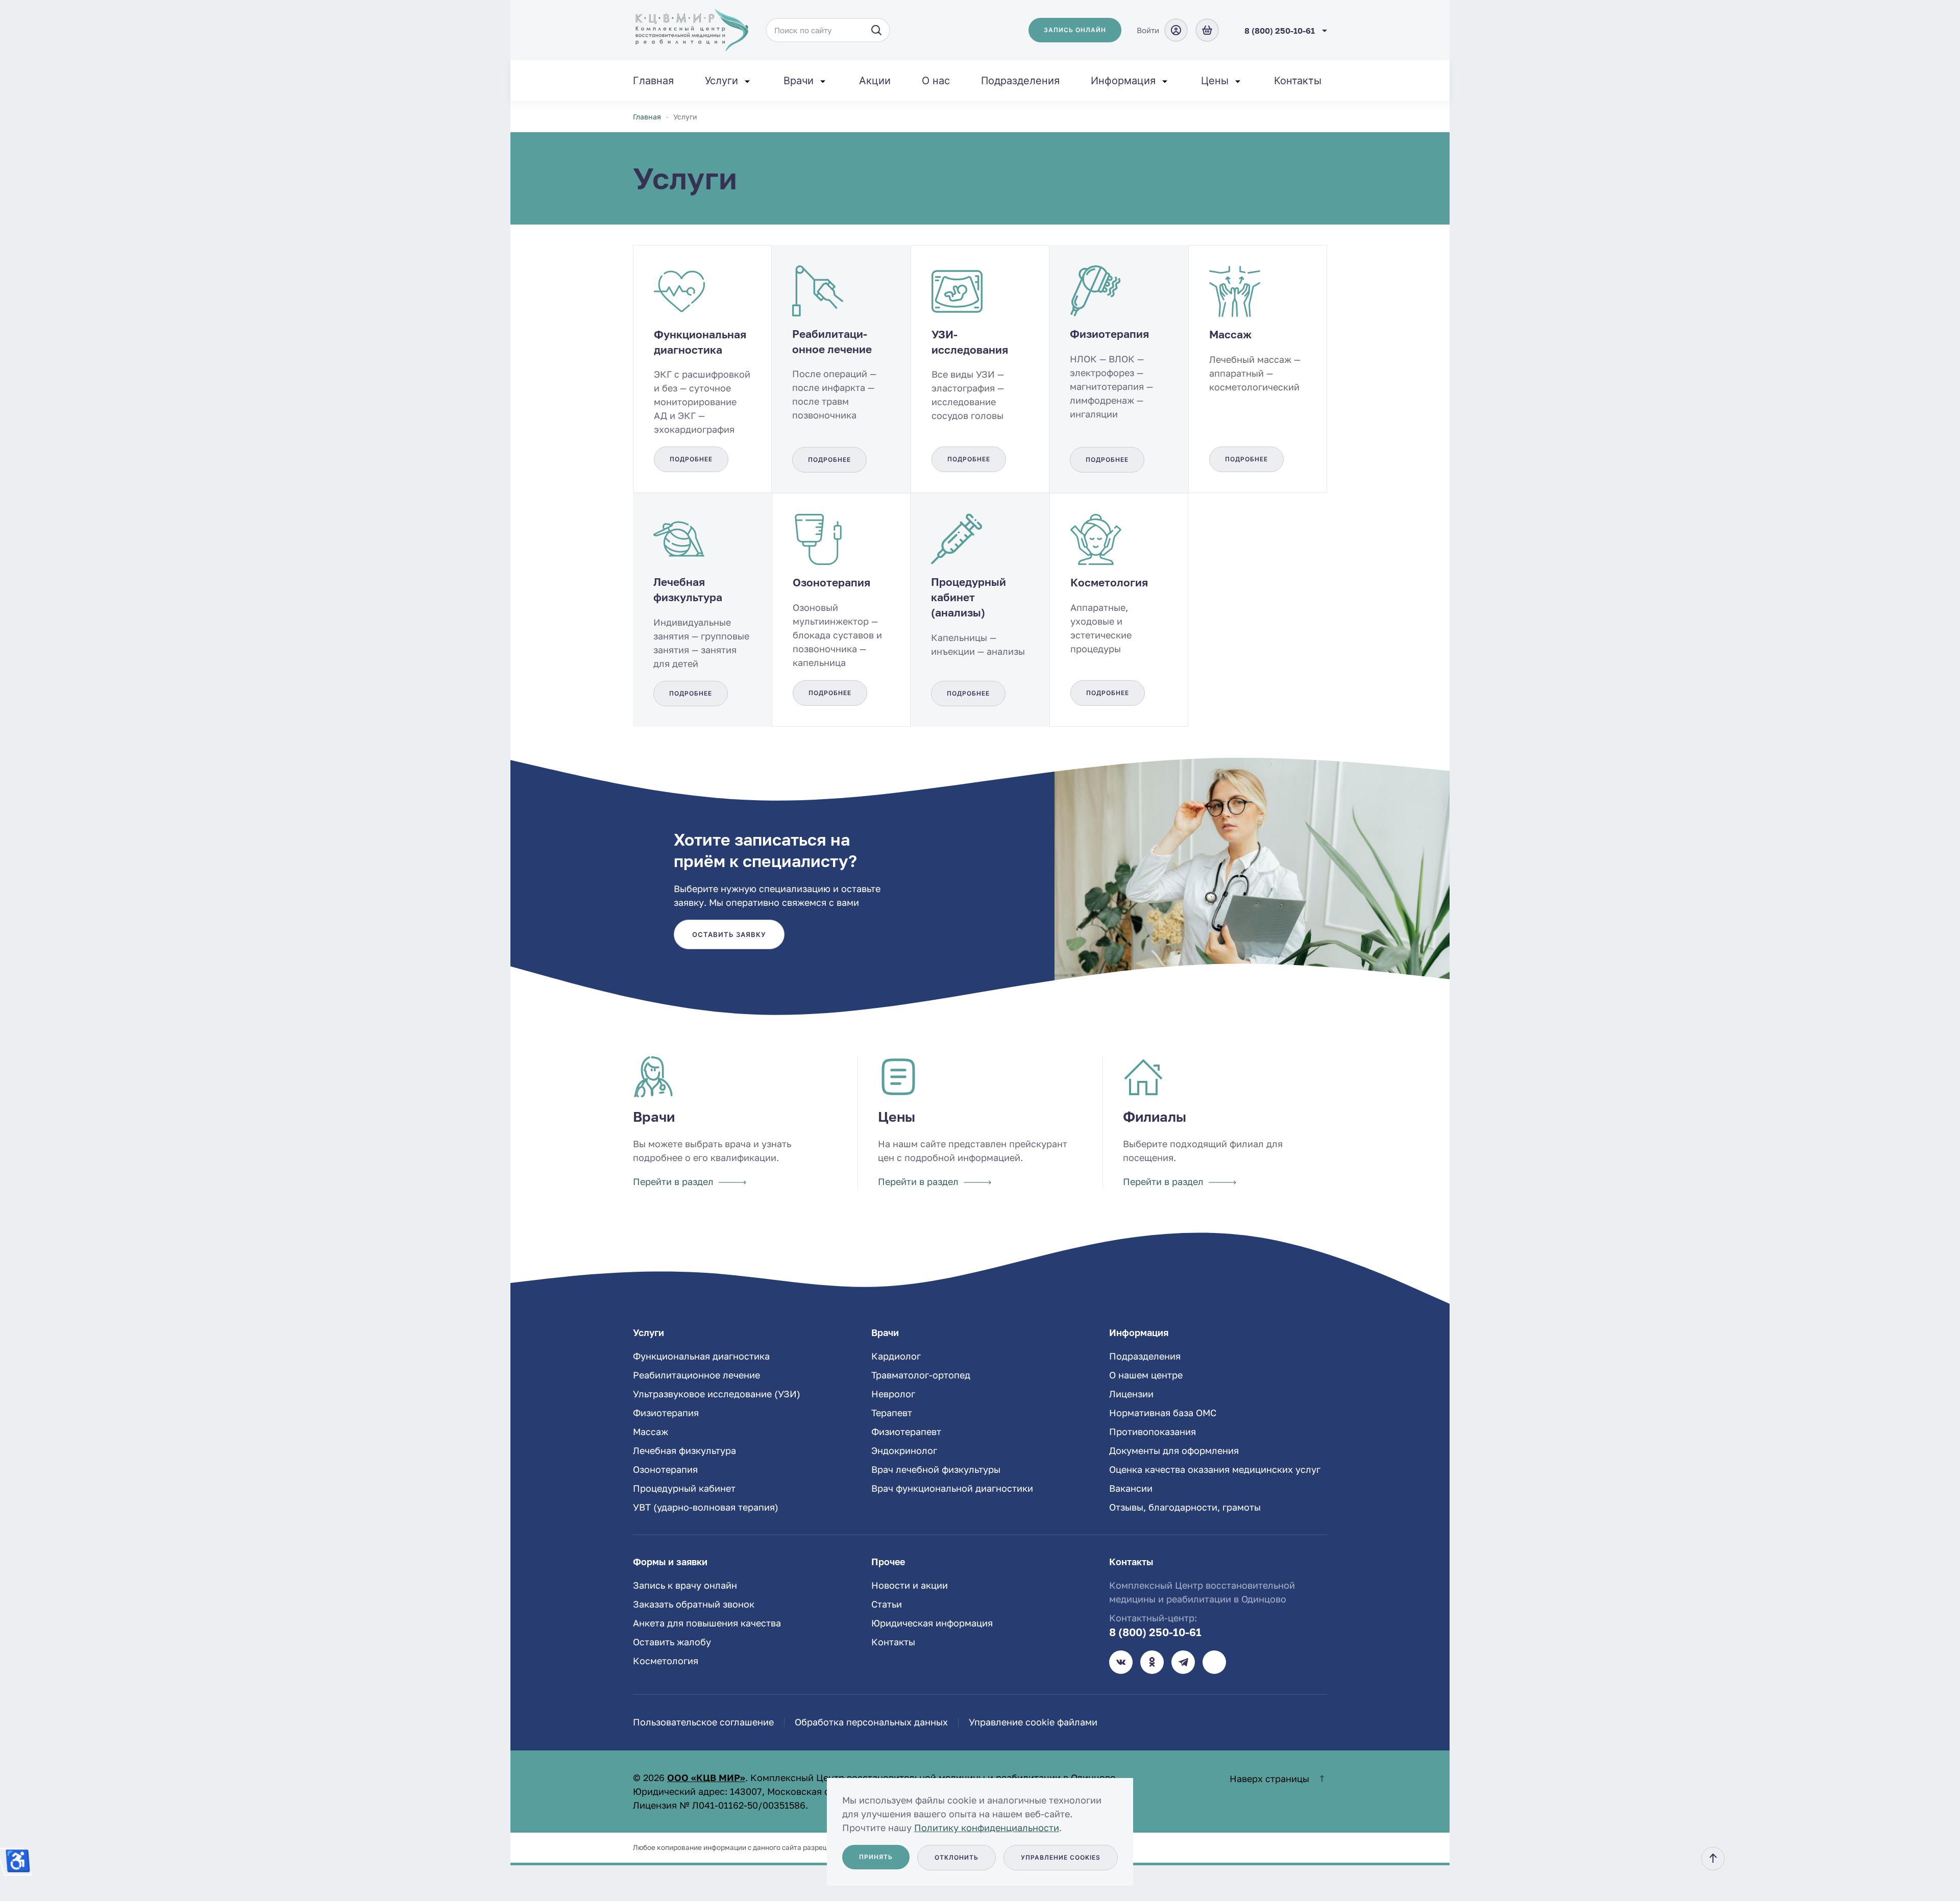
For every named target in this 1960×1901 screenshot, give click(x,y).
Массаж (651, 1431)
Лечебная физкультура (684, 1450)
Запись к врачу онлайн (685, 1585)
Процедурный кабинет (684, 1488)
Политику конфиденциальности (987, 1828)
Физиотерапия (666, 1413)
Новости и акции (910, 1585)
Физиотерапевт (906, 1431)
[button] (1713, 1859)
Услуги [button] (721, 81)
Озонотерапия (665, 1469)
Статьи (887, 1604)
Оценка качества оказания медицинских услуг (1215, 1469)
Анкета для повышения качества (707, 1623)
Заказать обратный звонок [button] (694, 1604)
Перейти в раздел (673, 1181)
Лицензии (1131, 1394)
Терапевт (892, 1413)
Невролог (893, 1394)
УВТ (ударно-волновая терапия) (706, 1507)
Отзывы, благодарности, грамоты (1185, 1507)
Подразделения (1020, 81)
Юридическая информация (932, 1623)
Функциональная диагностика (701, 1356)
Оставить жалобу (672, 1642)
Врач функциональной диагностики (952, 1488)
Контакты (1298, 81)
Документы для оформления (1174, 1450)
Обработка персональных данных (871, 1722)
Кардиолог (896, 1356)
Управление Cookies (1061, 1857)
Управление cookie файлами (1033, 1722)
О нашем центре (1146, 1375)
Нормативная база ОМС (1163, 1413)
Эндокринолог (904, 1450)
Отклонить (957, 1857)
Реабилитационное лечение (696, 1375)
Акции (875, 81)
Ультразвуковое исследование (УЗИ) (717, 1394)
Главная (653, 81)
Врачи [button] (799, 81)
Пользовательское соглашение (703, 1722)
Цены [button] (1215, 81)
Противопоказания (1153, 1431)
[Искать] (876, 30)
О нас (936, 81)
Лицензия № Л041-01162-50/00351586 (719, 1805)
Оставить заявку (729, 934)
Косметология (666, 1661)
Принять (876, 1857)
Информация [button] (1123, 81)
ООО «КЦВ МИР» (706, 1777)
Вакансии (1131, 1488)
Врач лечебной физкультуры (936, 1469)
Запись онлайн (1075, 30)
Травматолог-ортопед (921, 1375)
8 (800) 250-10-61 (1155, 1632)
